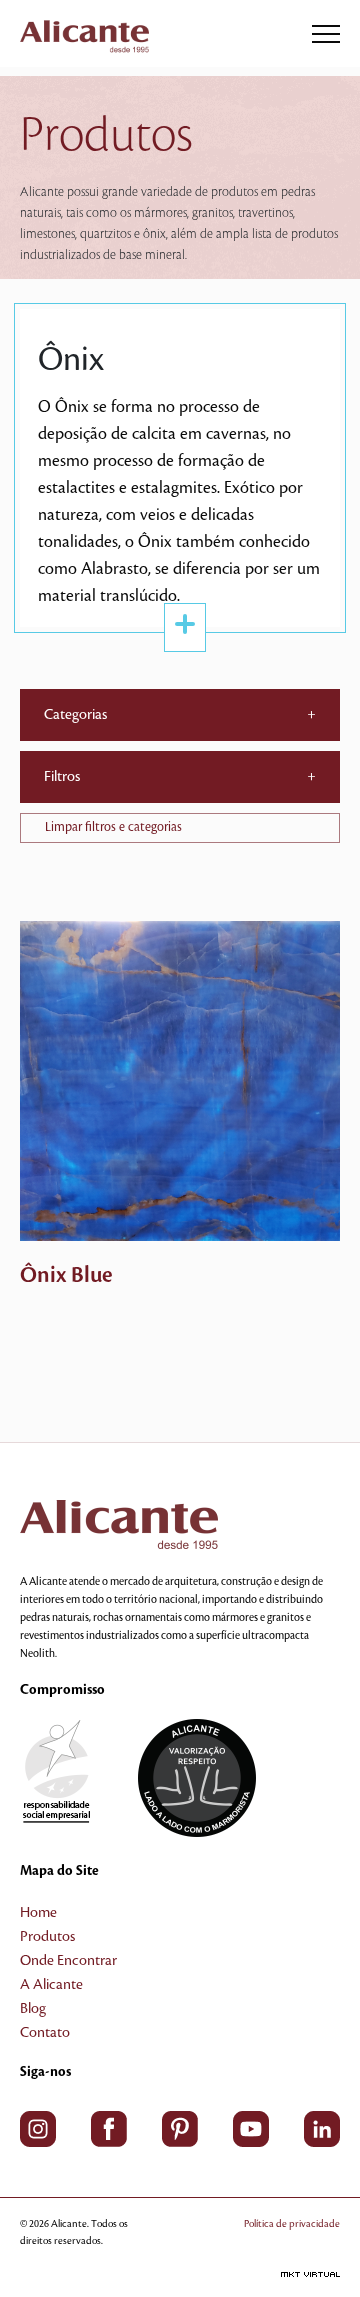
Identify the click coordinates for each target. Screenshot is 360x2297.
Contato (45, 2033)
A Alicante (51, 1985)
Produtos (47, 1937)
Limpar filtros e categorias (113, 827)
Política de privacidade (292, 2223)
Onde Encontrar (68, 1961)
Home (38, 1913)
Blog (33, 2009)
